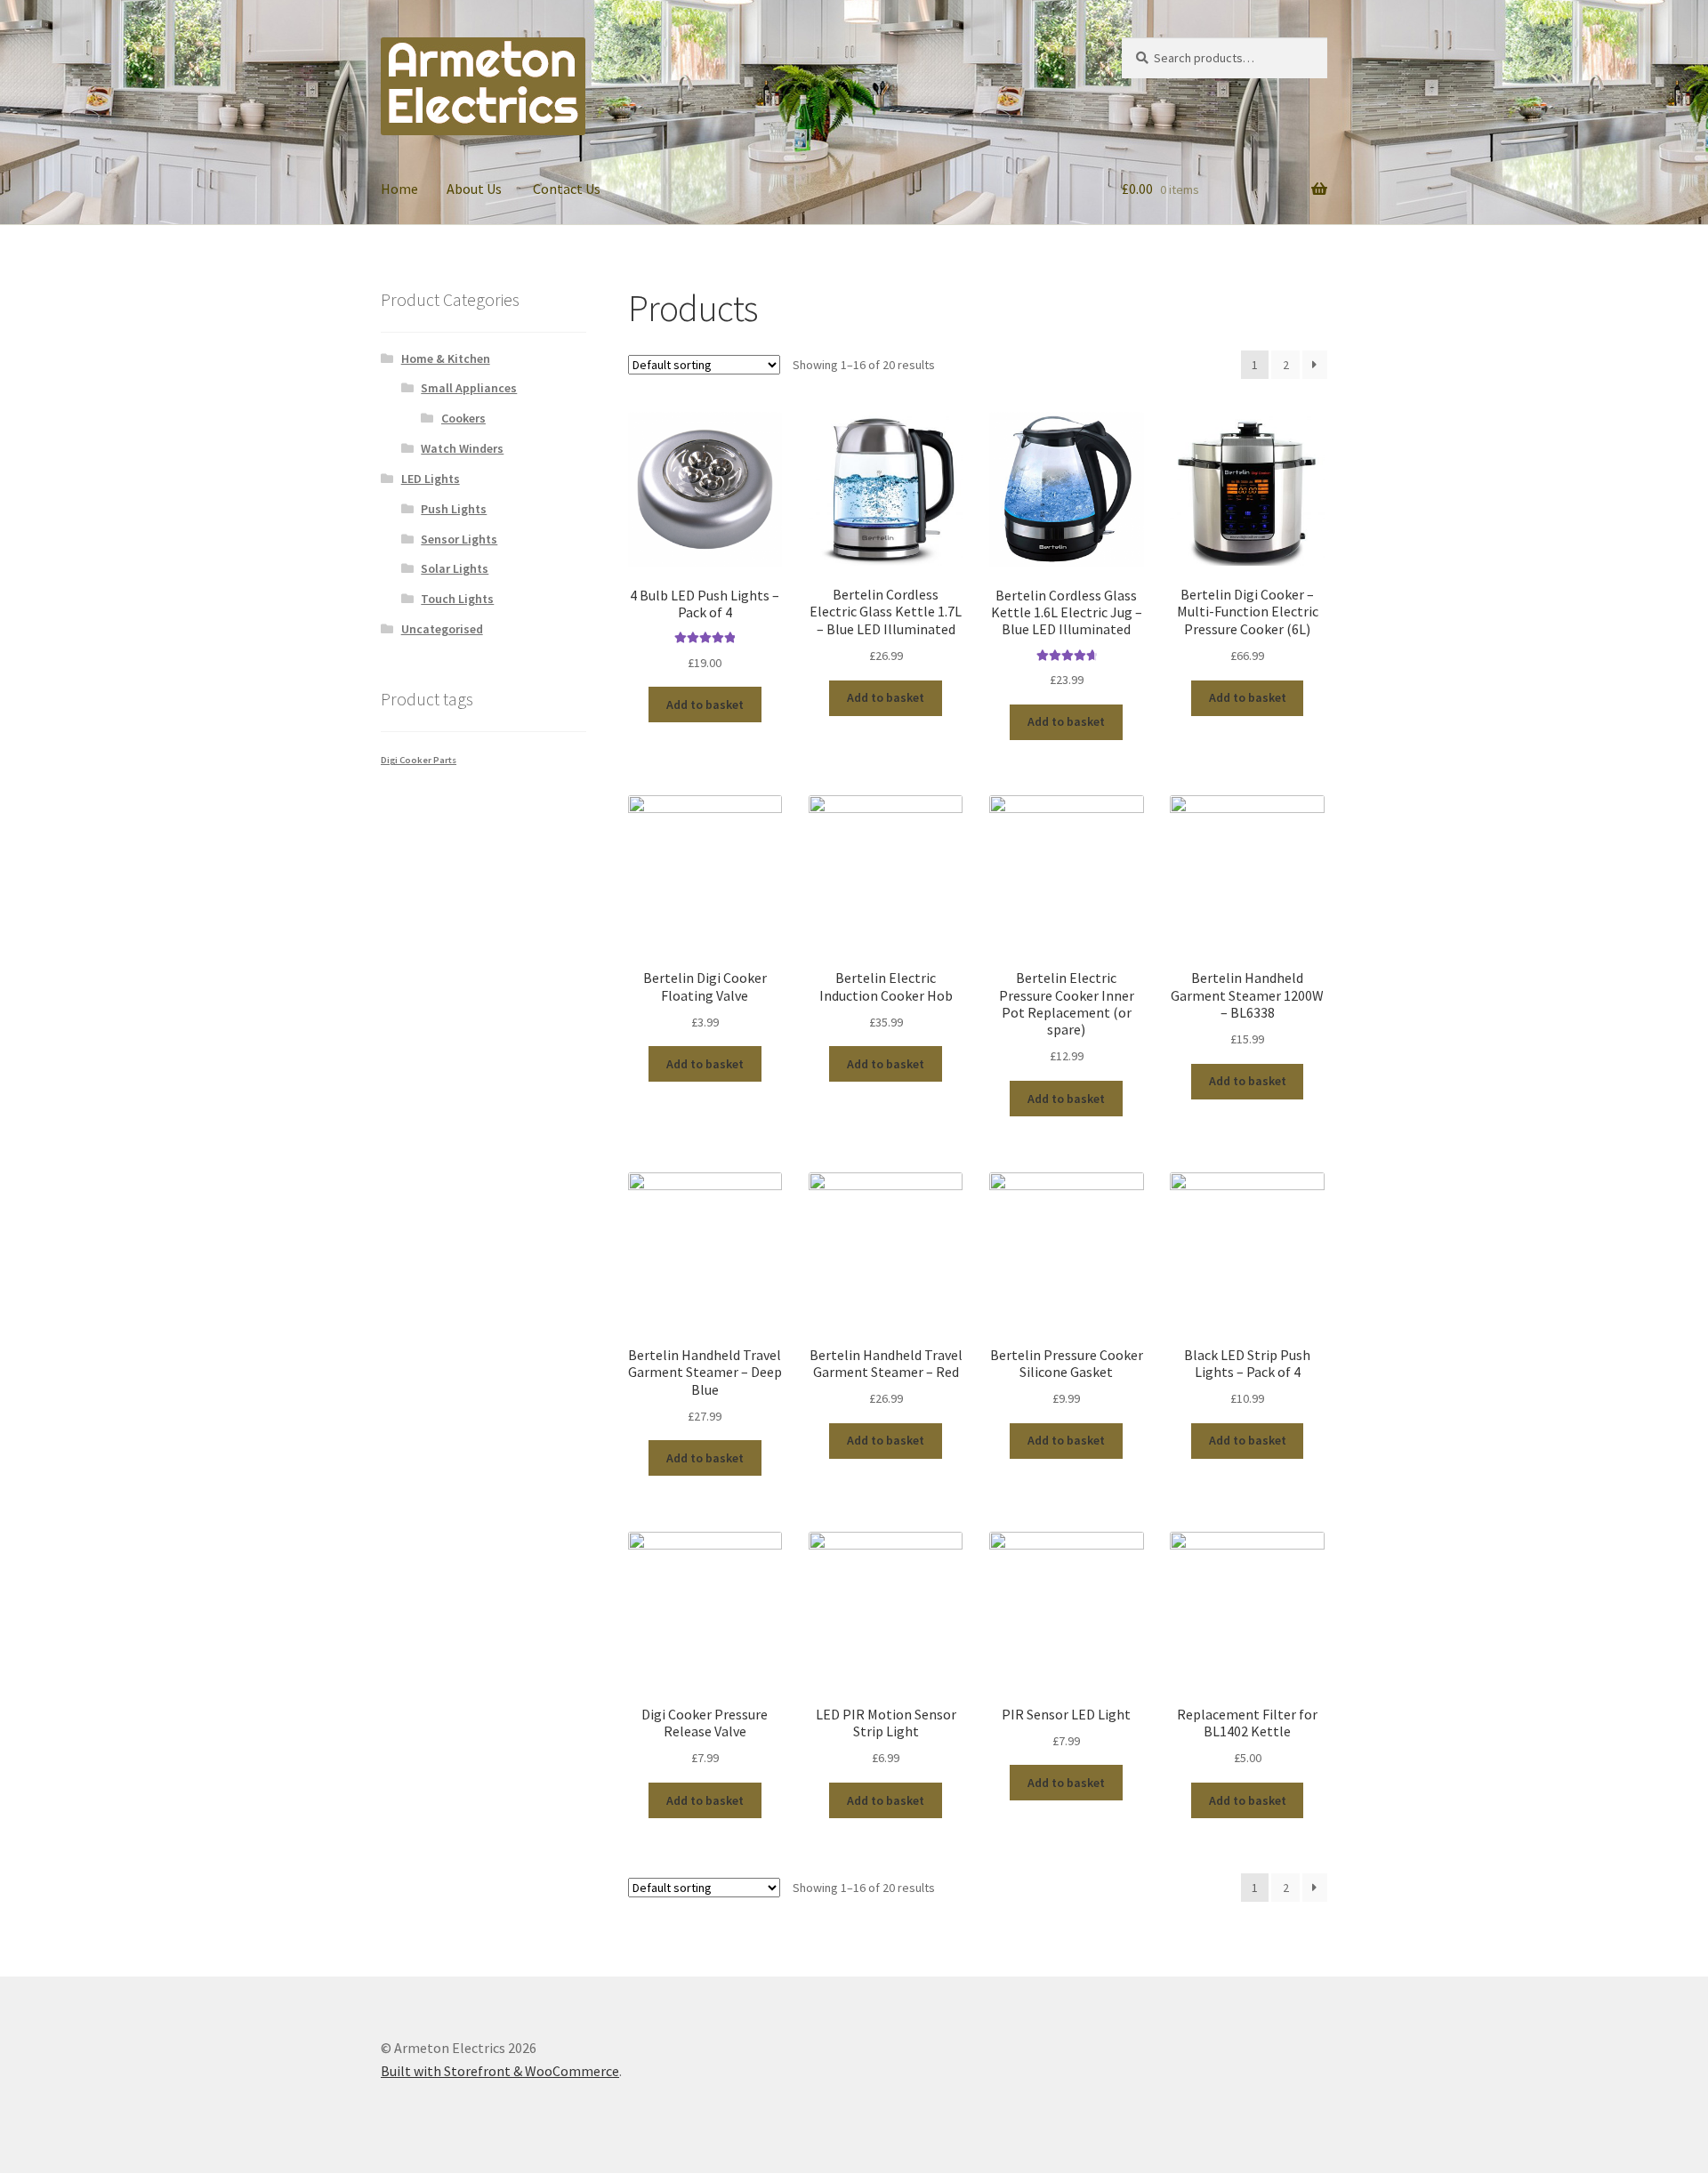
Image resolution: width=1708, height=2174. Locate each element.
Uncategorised (442, 629)
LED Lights (431, 479)
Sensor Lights (459, 539)
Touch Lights (457, 599)
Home (399, 189)
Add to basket (705, 705)
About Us (474, 189)
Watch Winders (462, 448)
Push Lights (454, 509)
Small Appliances (469, 388)
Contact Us (567, 189)
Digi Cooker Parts (419, 760)
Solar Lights (455, 568)
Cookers (463, 418)
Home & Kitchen (446, 358)
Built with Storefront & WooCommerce (500, 2071)
